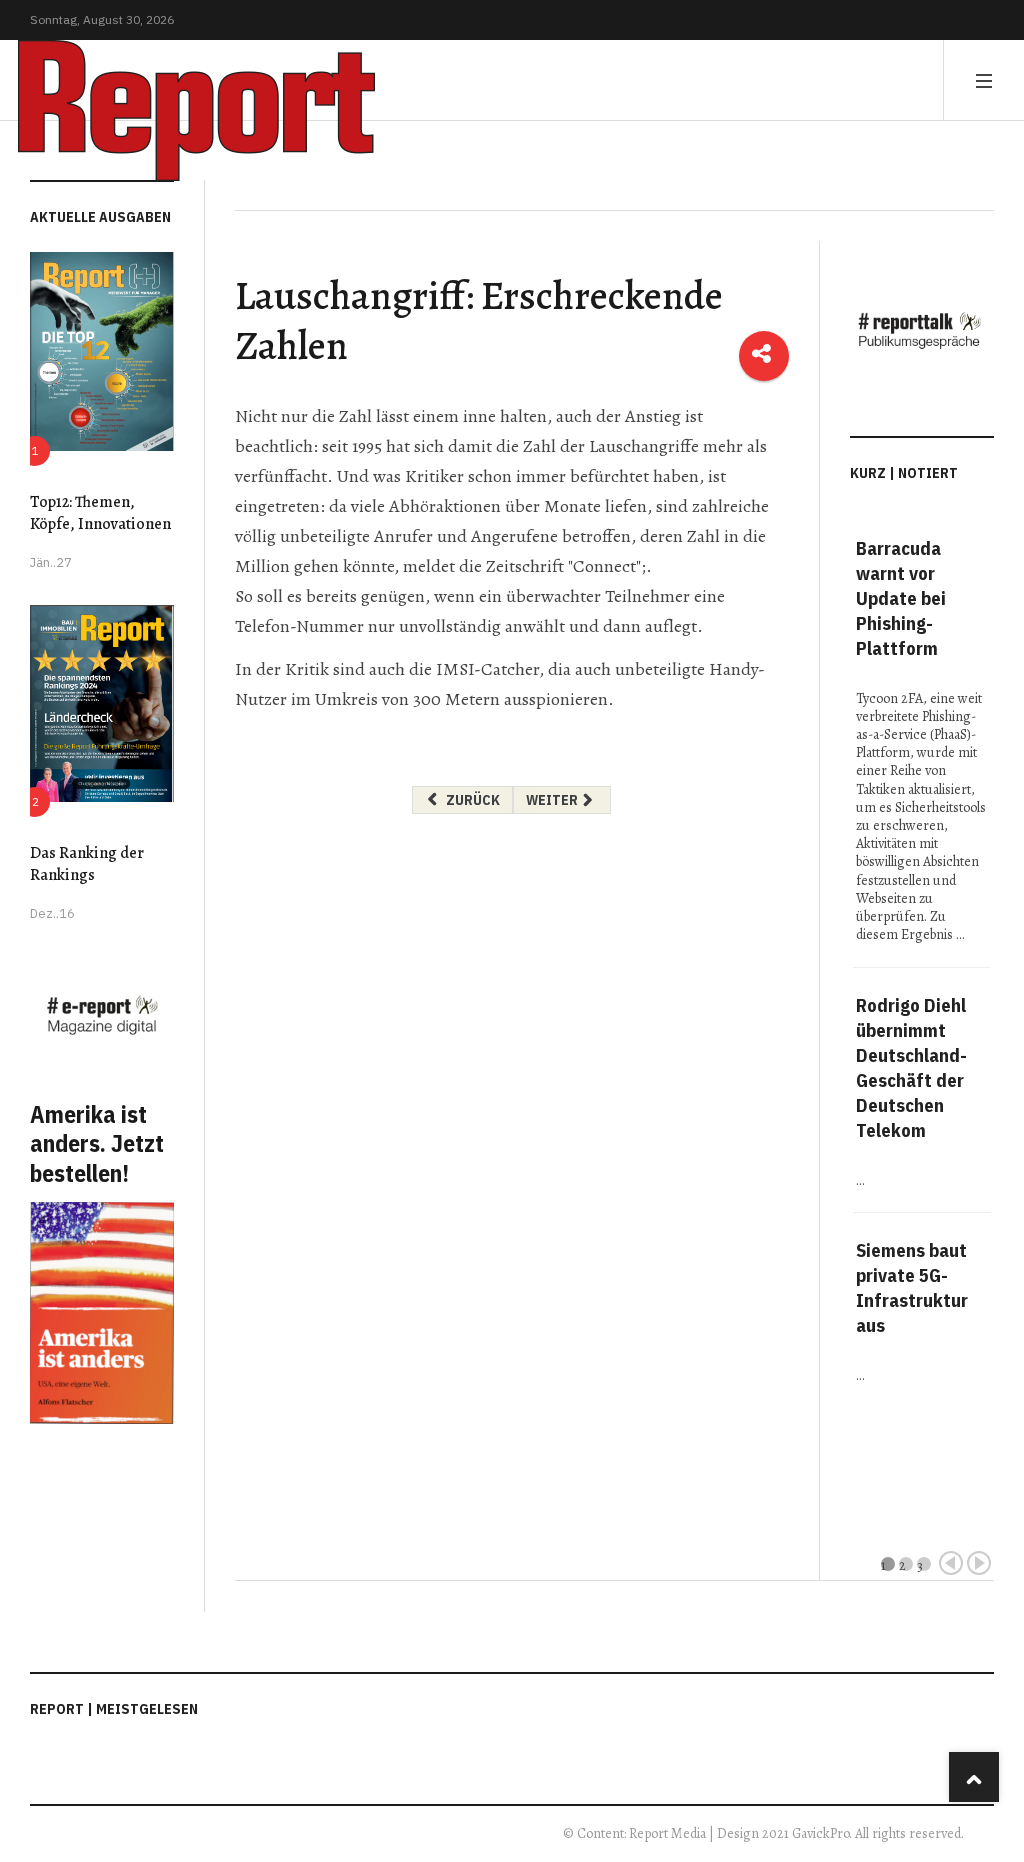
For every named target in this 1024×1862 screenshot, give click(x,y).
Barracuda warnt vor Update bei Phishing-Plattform (901, 598)
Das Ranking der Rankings (87, 864)
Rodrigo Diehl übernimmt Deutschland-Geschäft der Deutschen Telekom (911, 1067)
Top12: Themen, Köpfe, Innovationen (100, 513)
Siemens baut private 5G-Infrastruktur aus (912, 1287)
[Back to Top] (974, 1777)
